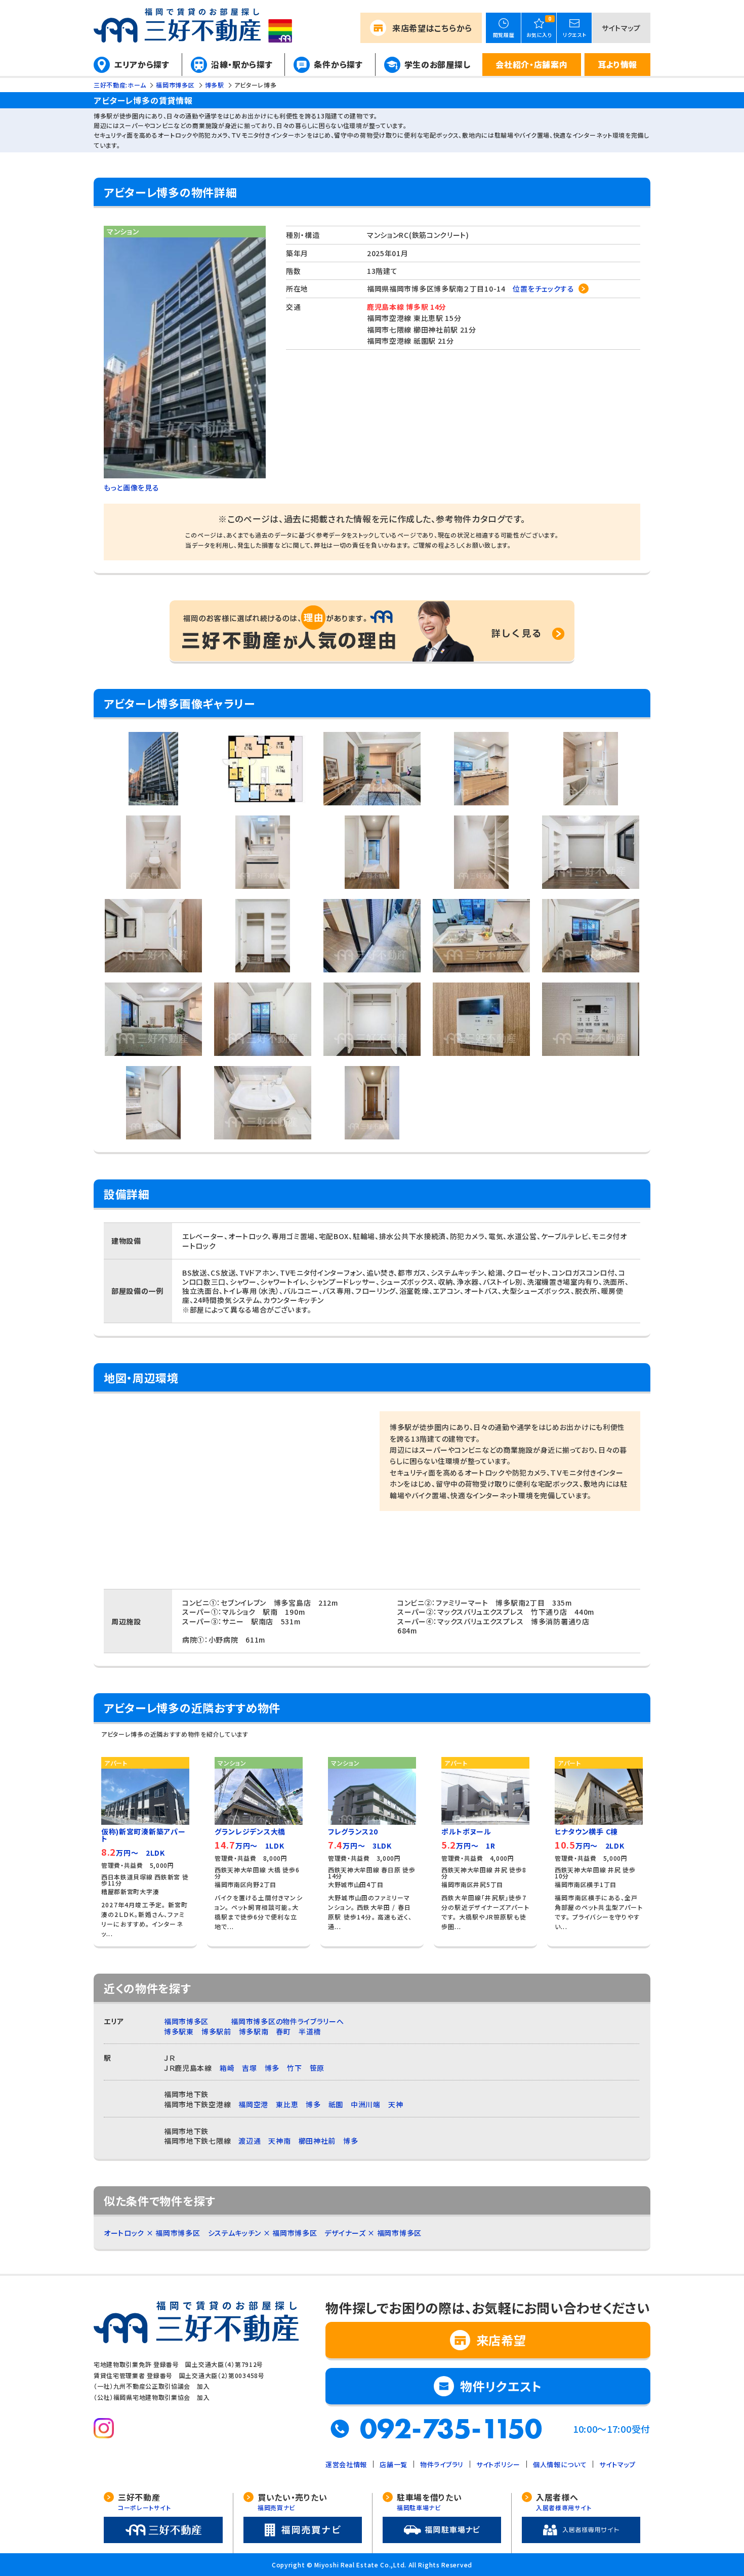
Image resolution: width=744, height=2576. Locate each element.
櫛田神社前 (317, 2141)
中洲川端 (366, 2104)
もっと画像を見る (132, 487)
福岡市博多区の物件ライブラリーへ (287, 2021)
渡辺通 (250, 2141)
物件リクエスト (501, 2386)
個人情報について (560, 2464)
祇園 (336, 2104)
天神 (396, 2104)
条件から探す (338, 64)
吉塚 (249, 2068)
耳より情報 (618, 64)
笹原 (317, 2068)
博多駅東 (179, 2031)
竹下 (294, 2068)
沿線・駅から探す (242, 64)
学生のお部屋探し (438, 64)
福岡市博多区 (186, 2021)
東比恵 (287, 2104)
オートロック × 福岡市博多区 (152, 2233)
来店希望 (432, 28)
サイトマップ (621, 28)
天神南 (279, 2141)
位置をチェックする (543, 289)
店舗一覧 (394, 2464)
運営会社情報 (346, 2464)
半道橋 (310, 2031)
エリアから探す (142, 64)
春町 (283, 2031)
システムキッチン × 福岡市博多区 (263, 2233)
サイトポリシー (498, 2464)
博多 (272, 2068)
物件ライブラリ (442, 2464)
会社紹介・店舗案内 (531, 64)
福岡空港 (253, 2104)
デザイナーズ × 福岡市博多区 (373, 2233)
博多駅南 (254, 2031)
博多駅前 (216, 2031)
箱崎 (227, 2068)
